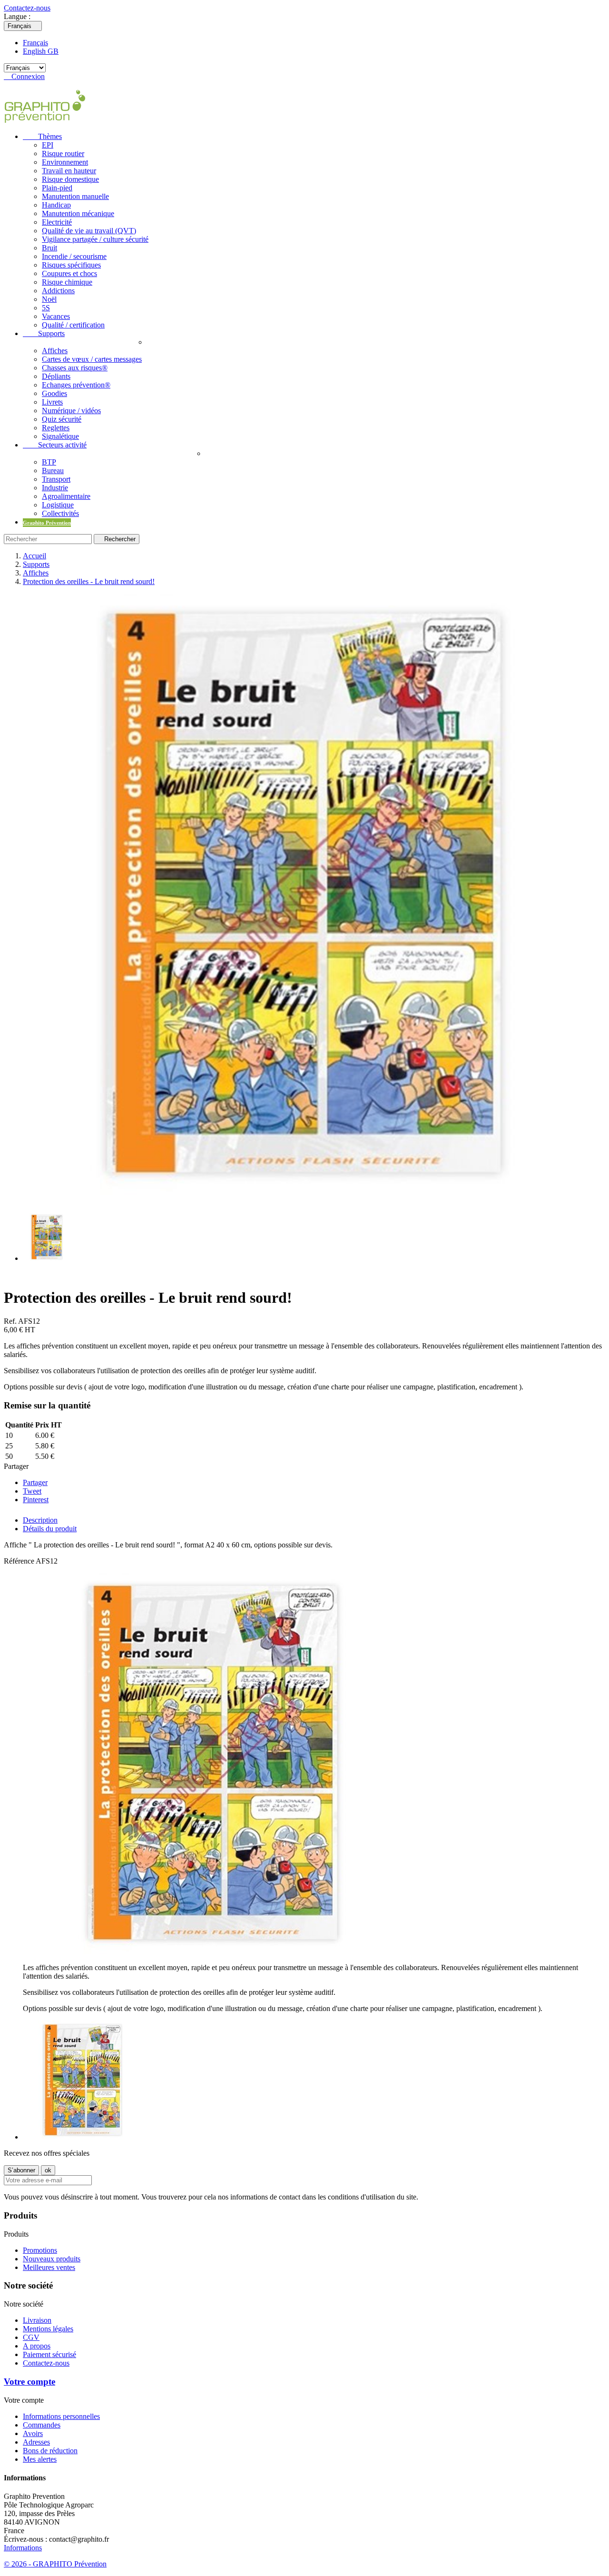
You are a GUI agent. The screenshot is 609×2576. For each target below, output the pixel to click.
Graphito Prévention (47, 523)
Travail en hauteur (69, 171)
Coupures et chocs (69, 273)
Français (35, 43)
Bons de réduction (50, 2451)
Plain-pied (57, 188)
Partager (35, 1482)
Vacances (56, 316)
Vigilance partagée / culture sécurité (95, 239)
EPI (48, 145)
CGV (31, 2337)
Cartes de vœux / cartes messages (92, 359)
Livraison (37, 2320)
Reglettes (56, 428)
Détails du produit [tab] (50, 1529)
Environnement (65, 162)
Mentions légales (48, 2329)
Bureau (53, 471)
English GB (41, 51)
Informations (23, 2548)
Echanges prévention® (76, 385)
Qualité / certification (73, 325)
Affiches (55, 351)
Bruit (49, 248)
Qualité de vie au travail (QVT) (89, 231)
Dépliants (56, 376)
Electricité (57, 222)
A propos (37, 2346)
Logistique (58, 505)
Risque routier (63, 154)
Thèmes (42, 136)
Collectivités (60, 513)
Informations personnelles (61, 2416)
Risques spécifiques (71, 265)
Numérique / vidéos (71, 411)
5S (46, 308)
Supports (44, 333)
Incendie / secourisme (74, 256)
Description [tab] (40, 1520)
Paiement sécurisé (49, 2354)
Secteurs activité (55, 445)
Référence (20, 1561)
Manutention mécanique (78, 213)
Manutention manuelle (75, 196)
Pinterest (36, 1500)
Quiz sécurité (62, 419)
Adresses (36, 2442)
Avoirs (33, 2433)
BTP (49, 462)
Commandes (42, 2425)
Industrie (55, 488)
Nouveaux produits (52, 2259)
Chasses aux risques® (75, 368)
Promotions (40, 2250)
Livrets (52, 402)
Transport (56, 479)
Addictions (58, 291)
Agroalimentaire (66, 496)
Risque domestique (70, 179)
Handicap (56, 205)
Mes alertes (40, 2459)
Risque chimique (67, 282)
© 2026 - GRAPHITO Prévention (55, 2564)
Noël (49, 299)
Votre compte (29, 2382)
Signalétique (60, 436)
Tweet (32, 1491)
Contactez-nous (27, 8)
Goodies (54, 393)
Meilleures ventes (49, 2267)
